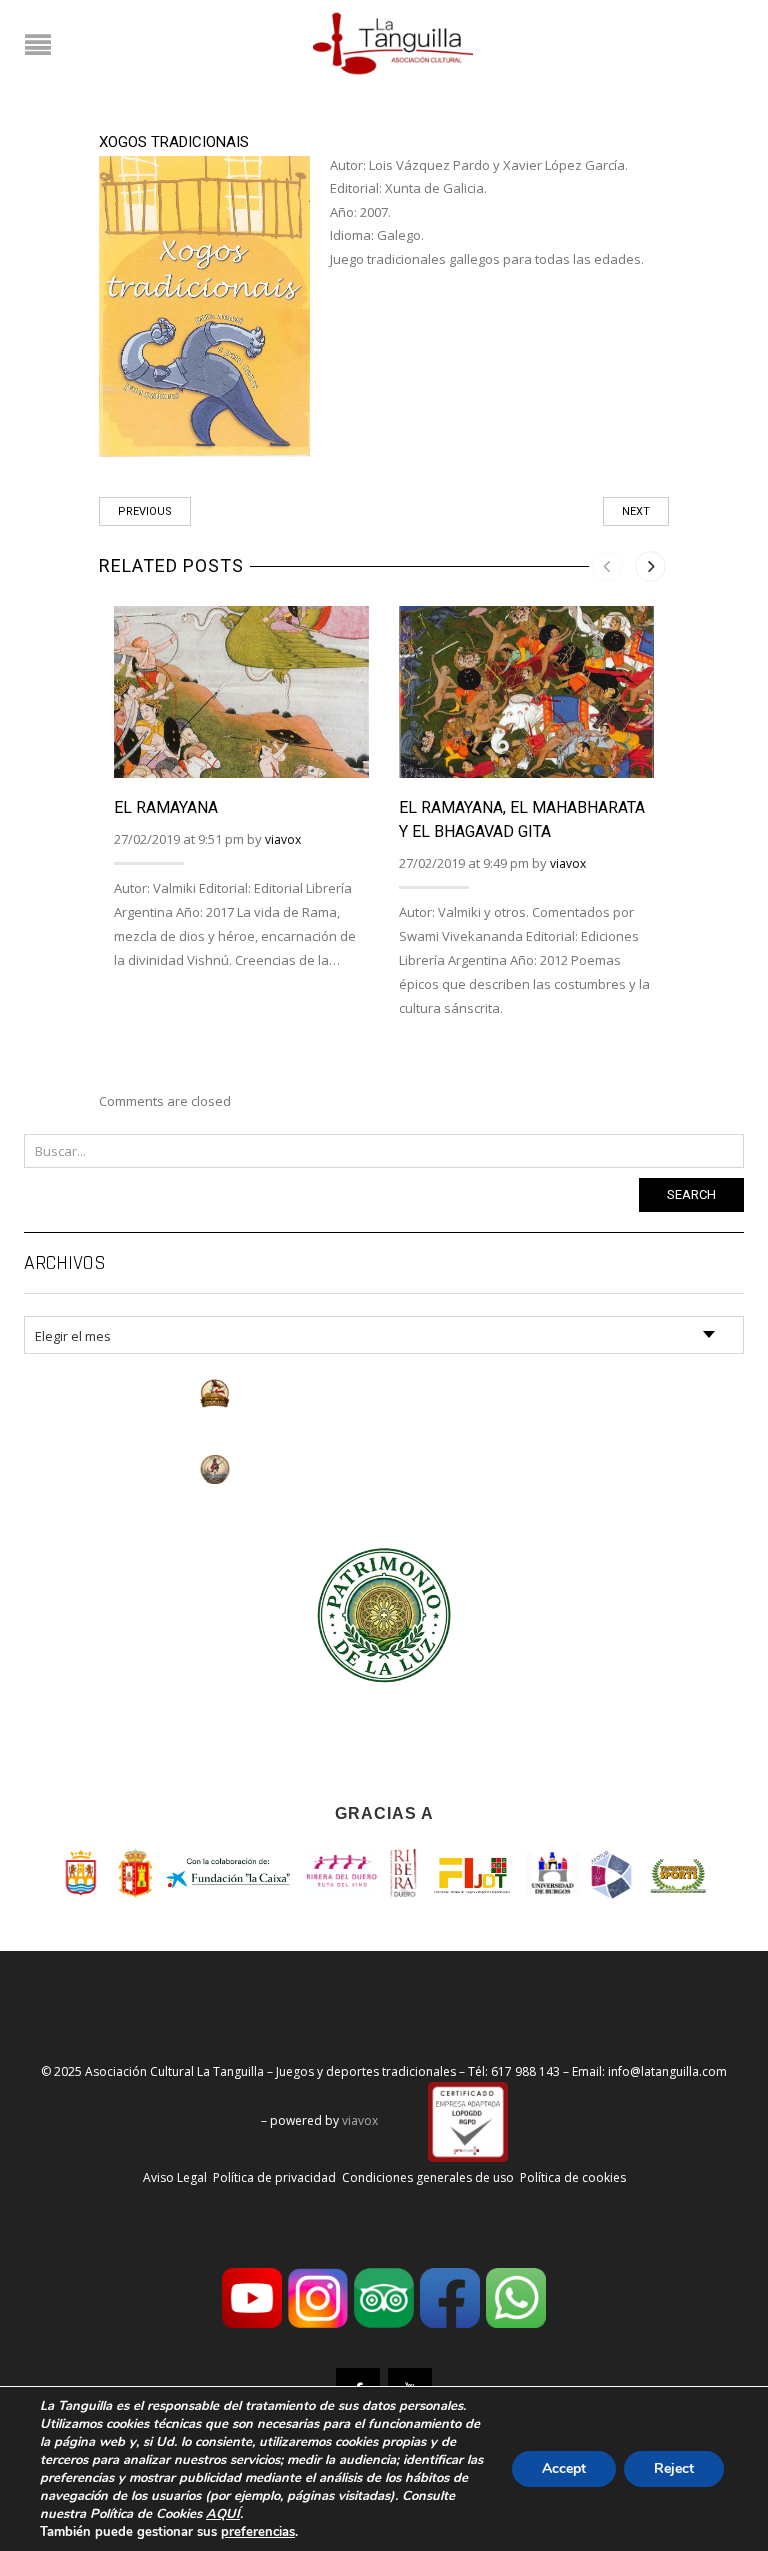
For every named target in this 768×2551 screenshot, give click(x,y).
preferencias (258, 2532)
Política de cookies (573, 2177)
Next (636, 511)
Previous (145, 511)
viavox (283, 839)
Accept (564, 2468)
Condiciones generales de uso (428, 2177)
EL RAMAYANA (166, 807)
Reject (674, 2468)
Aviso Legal (175, 2177)
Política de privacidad (274, 2177)
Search (691, 1194)
